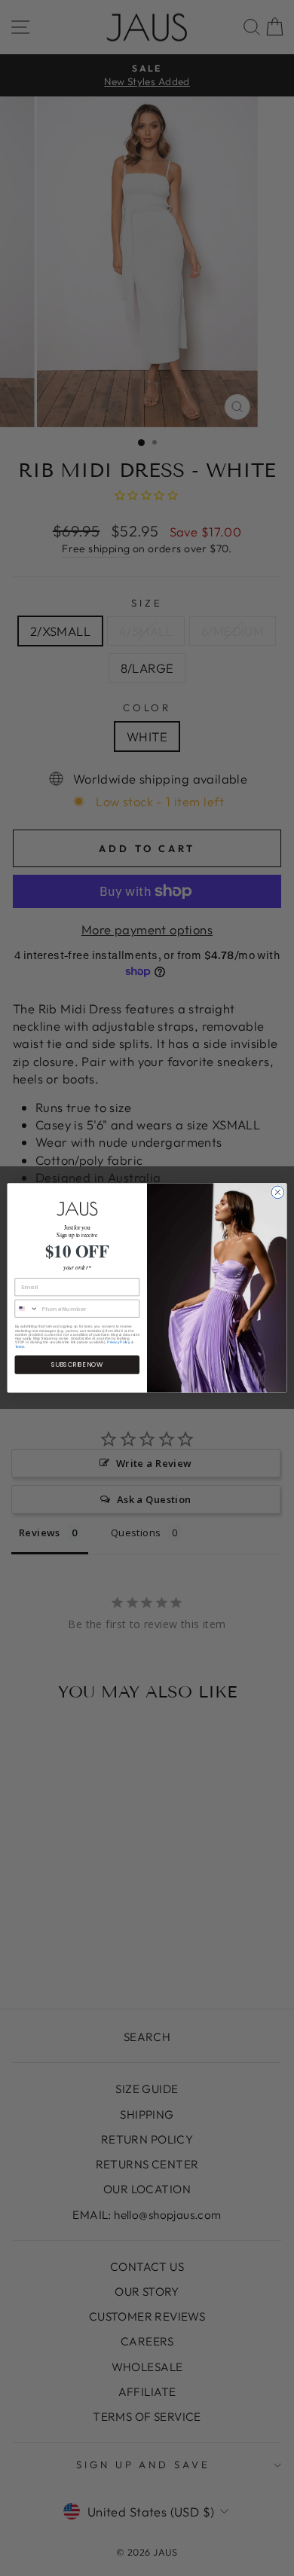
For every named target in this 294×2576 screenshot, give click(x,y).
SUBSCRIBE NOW (77, 1365)
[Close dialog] (278, 1192)
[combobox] (26, 1309)
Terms (20, 1347)
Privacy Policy (118, 1342)
